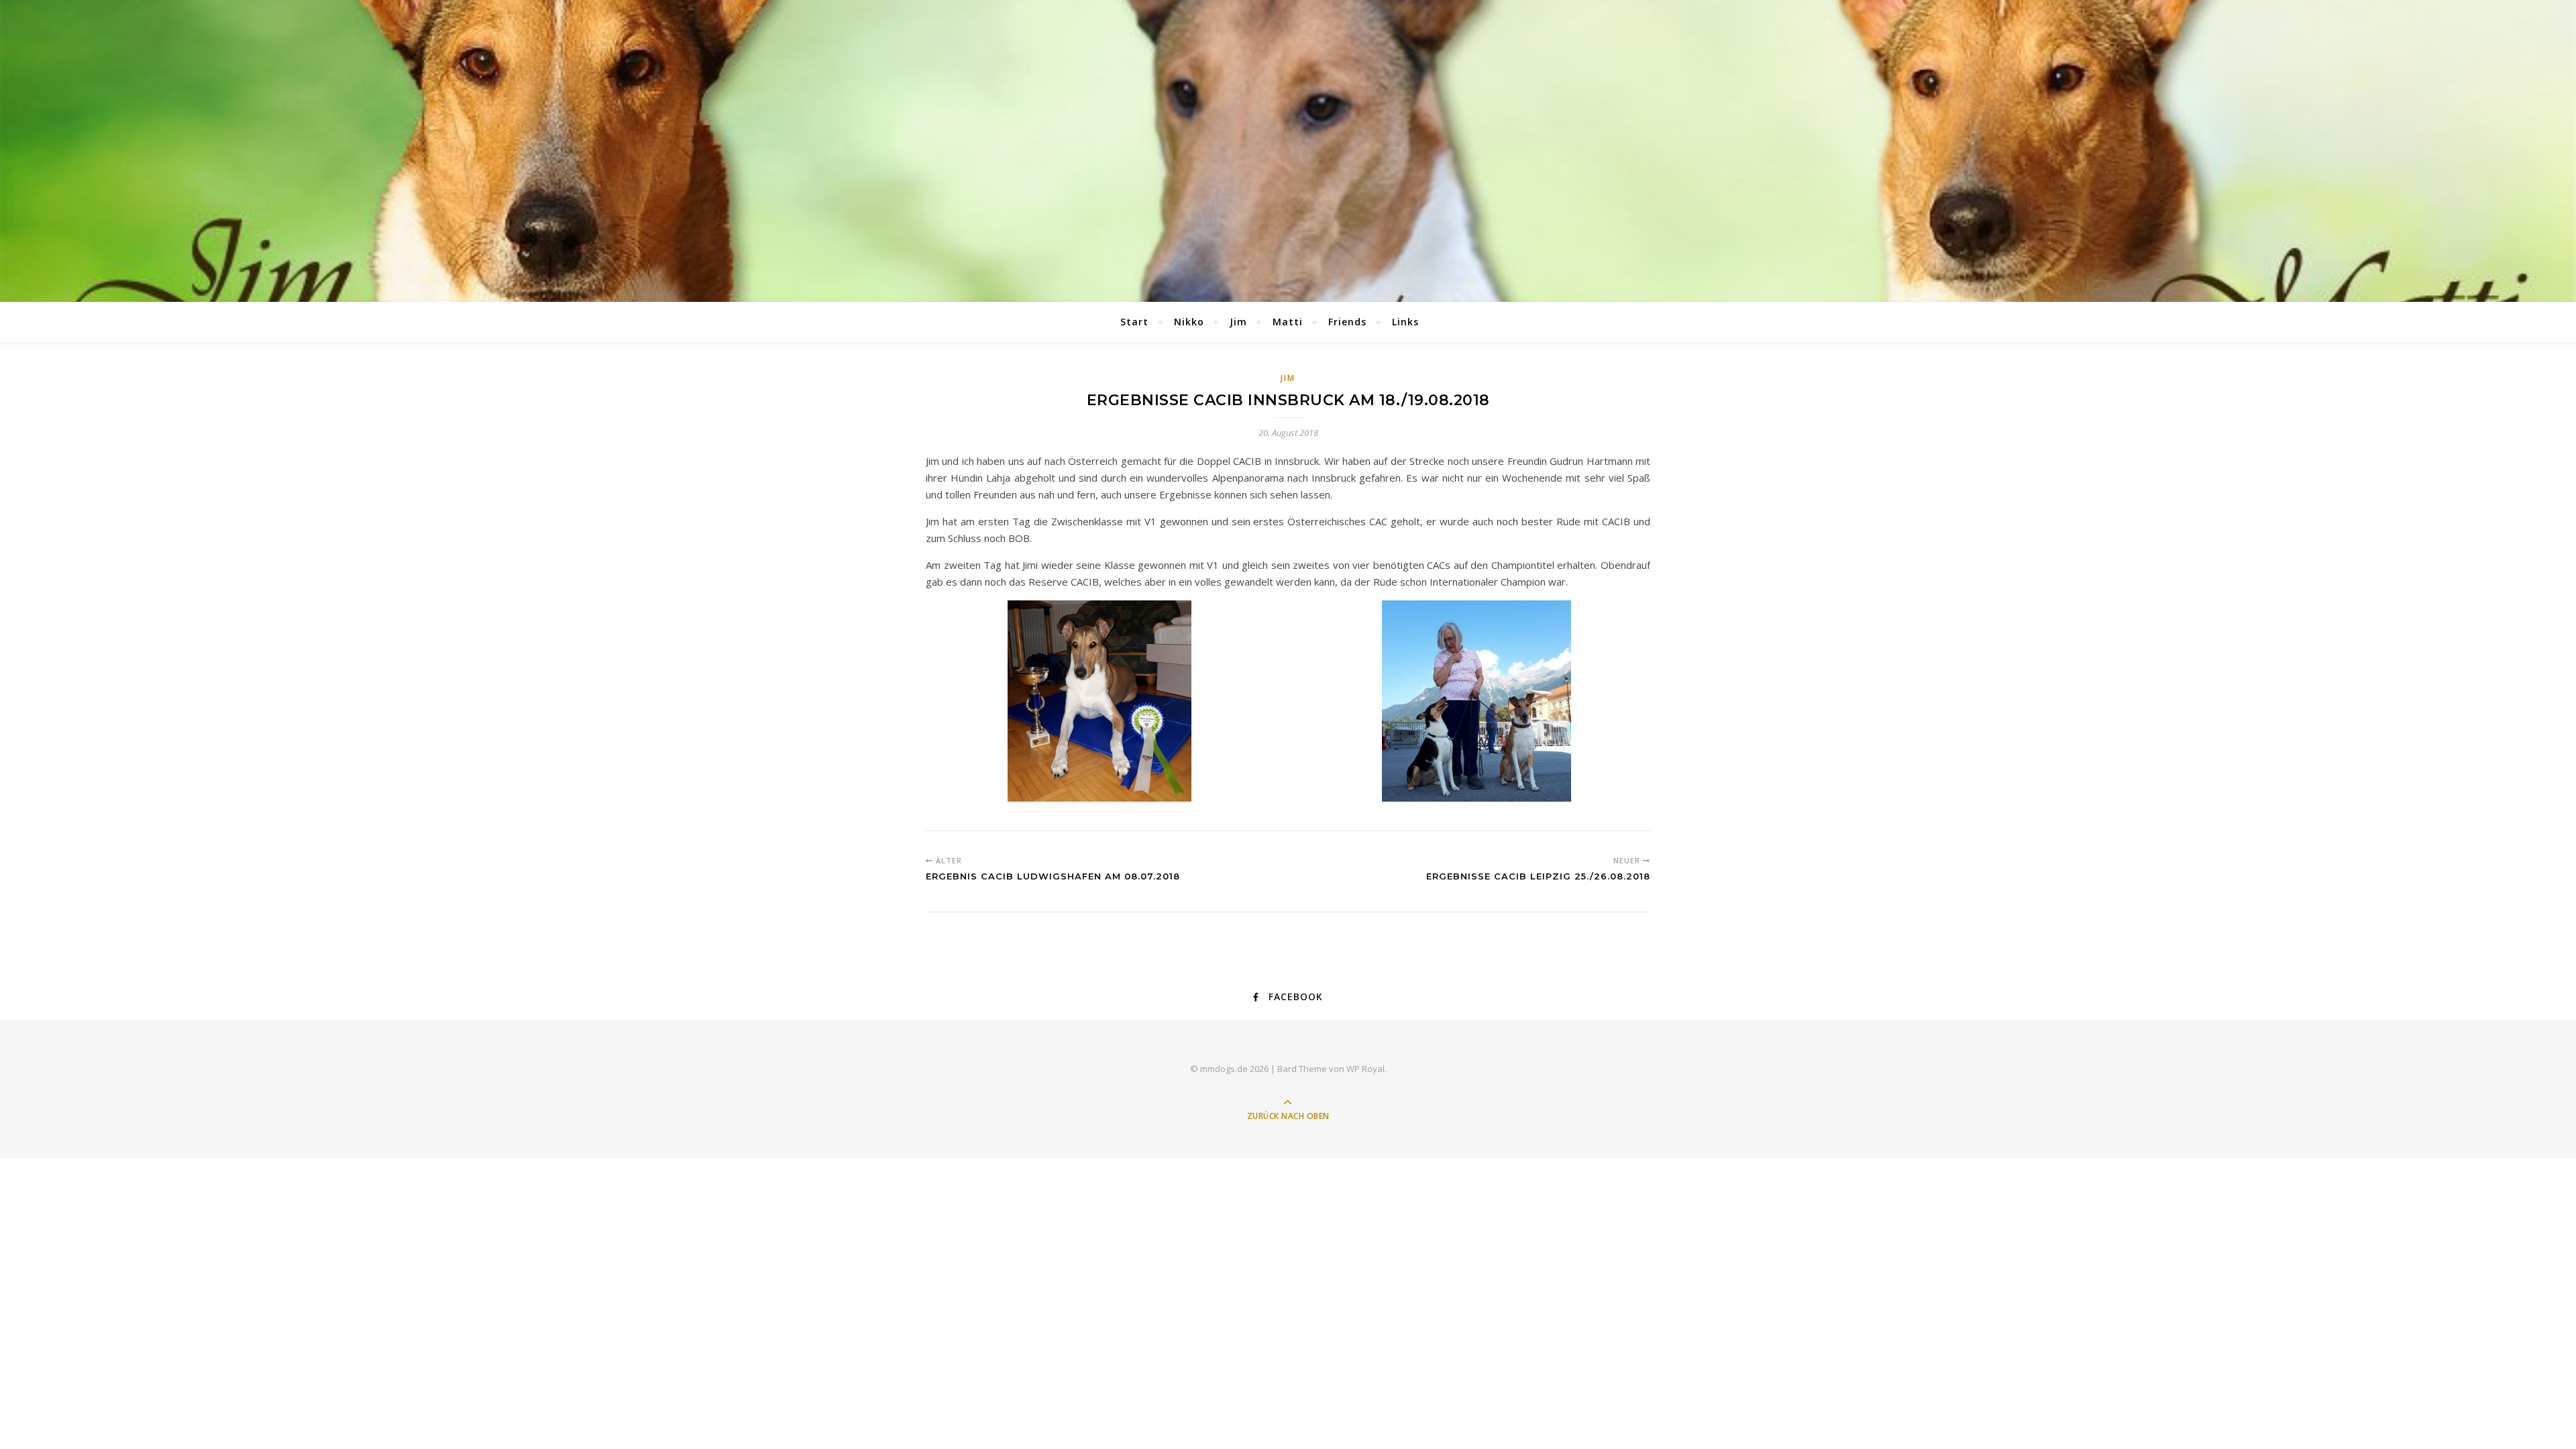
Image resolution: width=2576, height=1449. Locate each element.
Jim (1238, 322)
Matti (1288, 322)
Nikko (1189, 322)
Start (1134, 322)
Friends (1347, 322)
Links (1405, 322)
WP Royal (1365, 1069)
